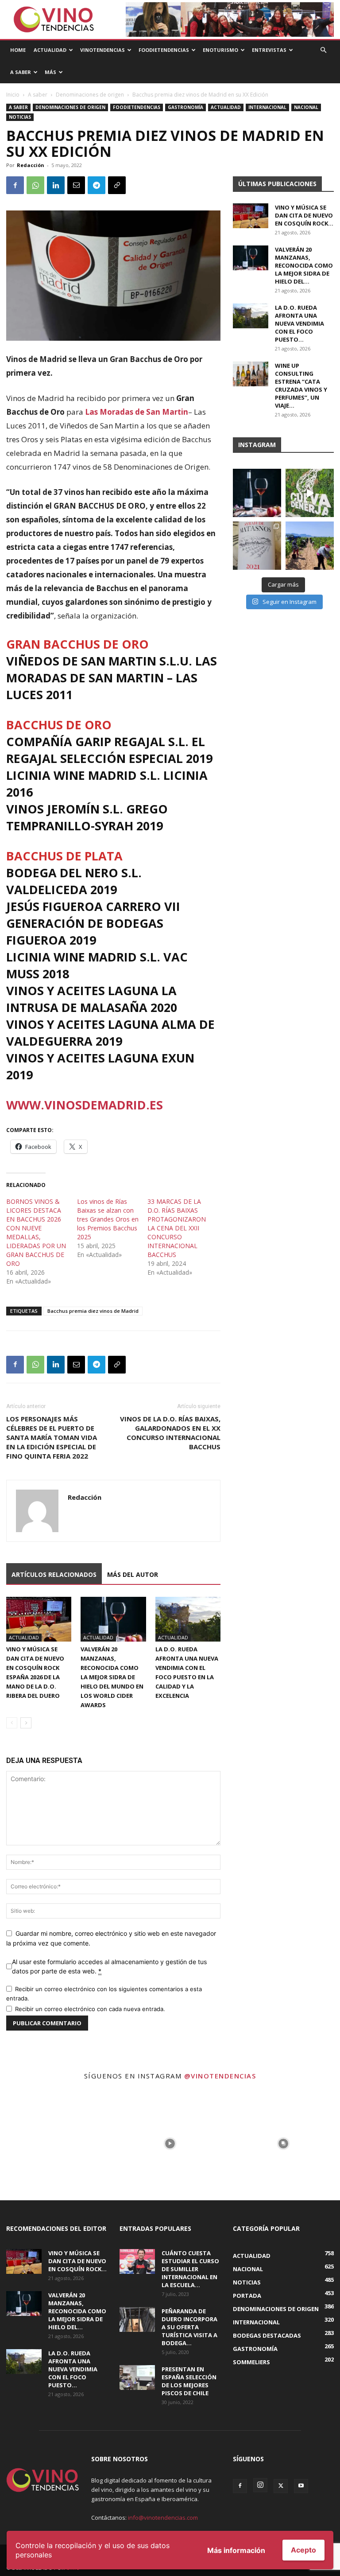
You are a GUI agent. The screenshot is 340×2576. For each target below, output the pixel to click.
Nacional (306, 107)
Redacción (31, 165)
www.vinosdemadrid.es (85, 1105)
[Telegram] (97, 185)
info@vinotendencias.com (163, 2518)
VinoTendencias (102, 50)
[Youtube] (301, 2486)
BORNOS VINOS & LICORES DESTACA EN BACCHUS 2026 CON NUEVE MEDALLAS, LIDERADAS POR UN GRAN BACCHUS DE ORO (36, 1232)
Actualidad (50, 50)
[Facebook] (15, 185)
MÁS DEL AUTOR (133, 1574)
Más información (236, 2550)
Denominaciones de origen (90, 95)
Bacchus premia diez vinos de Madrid (93, 1311)
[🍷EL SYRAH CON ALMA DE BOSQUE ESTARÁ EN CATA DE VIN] (257, 546)
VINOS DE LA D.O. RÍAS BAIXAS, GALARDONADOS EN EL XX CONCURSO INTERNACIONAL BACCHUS (170, 1433)
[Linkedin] (56, 185)
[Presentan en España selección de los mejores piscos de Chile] (137, 2378)
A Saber (21, 72)
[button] (323, 50)
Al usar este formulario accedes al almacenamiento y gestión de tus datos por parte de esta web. (109, 1966)
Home (18, 50)
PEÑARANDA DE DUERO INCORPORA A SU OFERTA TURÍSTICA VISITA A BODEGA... (189, 2327)
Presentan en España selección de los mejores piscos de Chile (189, 2381)
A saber (38, 95)
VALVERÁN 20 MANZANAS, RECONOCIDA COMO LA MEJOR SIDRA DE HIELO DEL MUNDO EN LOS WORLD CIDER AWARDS (112, 1677)
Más (50, 72)
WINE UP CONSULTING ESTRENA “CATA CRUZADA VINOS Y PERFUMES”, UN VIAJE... (301, 385)
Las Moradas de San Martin (137, 412)
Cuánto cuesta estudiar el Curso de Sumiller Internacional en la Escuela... (190, 2269)
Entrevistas (269, 50)
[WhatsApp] (35, 185)
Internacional (267, 107)
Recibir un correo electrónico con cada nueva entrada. (90, 2009)
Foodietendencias (164, 50)
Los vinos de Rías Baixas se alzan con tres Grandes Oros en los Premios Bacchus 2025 (108, 1219)
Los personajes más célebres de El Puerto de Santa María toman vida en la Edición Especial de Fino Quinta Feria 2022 (52, 1437)
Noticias (20, 117)
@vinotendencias (220, 2076)
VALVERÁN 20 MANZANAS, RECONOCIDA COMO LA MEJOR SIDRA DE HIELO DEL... (304, 265)
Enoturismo (220, 50)
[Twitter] (281, 2486)
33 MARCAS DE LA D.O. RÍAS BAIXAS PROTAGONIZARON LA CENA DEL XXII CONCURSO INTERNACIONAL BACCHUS (177, 1228)
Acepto (303, 2550)
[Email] (76, 185)
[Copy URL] (117, 185)
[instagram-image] (57, 2144)
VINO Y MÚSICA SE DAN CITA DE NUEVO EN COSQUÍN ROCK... (304, 215)
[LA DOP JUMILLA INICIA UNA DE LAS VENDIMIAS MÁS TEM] (310, 546)
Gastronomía (185, 107)
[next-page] (26, 1723)
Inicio (13, 95)
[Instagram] (260, 2485)
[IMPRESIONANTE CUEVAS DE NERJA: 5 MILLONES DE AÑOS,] (310, 493)
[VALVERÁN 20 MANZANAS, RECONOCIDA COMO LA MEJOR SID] (257, 493)
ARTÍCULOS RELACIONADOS (54, 1574)
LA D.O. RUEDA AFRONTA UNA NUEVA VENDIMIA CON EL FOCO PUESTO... (299, 323)
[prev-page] (12, 1723)
